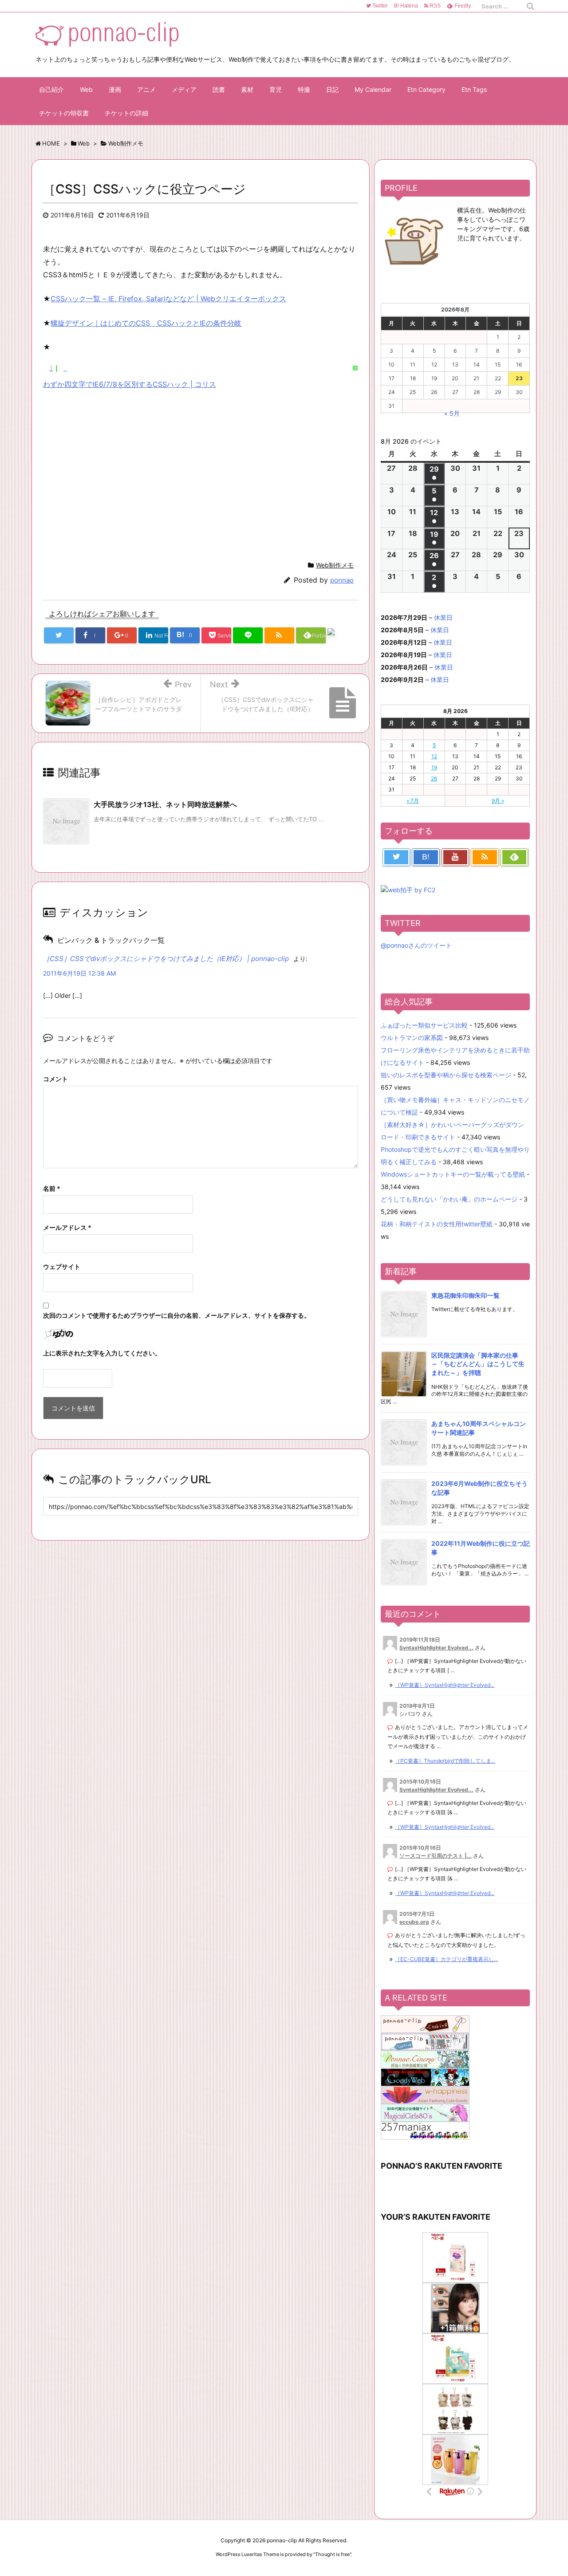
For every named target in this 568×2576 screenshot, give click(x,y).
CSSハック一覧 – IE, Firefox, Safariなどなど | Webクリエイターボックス (168, 299)
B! (405, 6)
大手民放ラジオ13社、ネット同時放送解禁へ (165, 804)
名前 (52, 1188)
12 (434, 756)
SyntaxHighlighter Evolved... (436, 1648)
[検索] (530, 6)
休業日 (443, 617)
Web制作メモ (335, 565)
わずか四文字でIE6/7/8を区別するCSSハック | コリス (130, 384)
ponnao (342, 580)
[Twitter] (396, 857)
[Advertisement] (118, 473)
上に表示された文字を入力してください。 (102, 1353)
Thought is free (332, 2554)
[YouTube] (455, 857)
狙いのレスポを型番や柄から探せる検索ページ (446, 1075)
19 (434, 767)
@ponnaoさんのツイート (416, 945)
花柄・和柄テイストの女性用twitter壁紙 (437, 1224)
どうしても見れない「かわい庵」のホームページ (449, 1199)
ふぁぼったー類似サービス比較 (424, 1025)
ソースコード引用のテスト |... (436, 1856)
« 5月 (452, 413)
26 (434, 778)
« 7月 (413, 801)
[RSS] (279, 635)
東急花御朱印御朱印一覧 (465, 1295)
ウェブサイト (62, 1266)
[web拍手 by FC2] (342, 636)
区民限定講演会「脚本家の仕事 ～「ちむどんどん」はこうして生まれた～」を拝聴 (478, 1364)
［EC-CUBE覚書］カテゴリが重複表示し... (446, 1959)
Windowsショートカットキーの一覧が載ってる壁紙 (453, 1174)
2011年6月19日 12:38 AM (79, 973)
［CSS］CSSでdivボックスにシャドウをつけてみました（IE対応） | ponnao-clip (166, 959)
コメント (55, 1079)
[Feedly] (514, 857)
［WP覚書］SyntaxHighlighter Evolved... (445, 1685)
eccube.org (414, 1922)
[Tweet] (59, 635)
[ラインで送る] (248, 635)
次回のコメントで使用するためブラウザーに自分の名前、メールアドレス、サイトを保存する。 (177, 1315)
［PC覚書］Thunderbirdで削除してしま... (445, 1761)
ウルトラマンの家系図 (412, 1038)
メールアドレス (67, 1227)
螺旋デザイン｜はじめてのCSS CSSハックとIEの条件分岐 (146, 323)
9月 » (498, 801)
